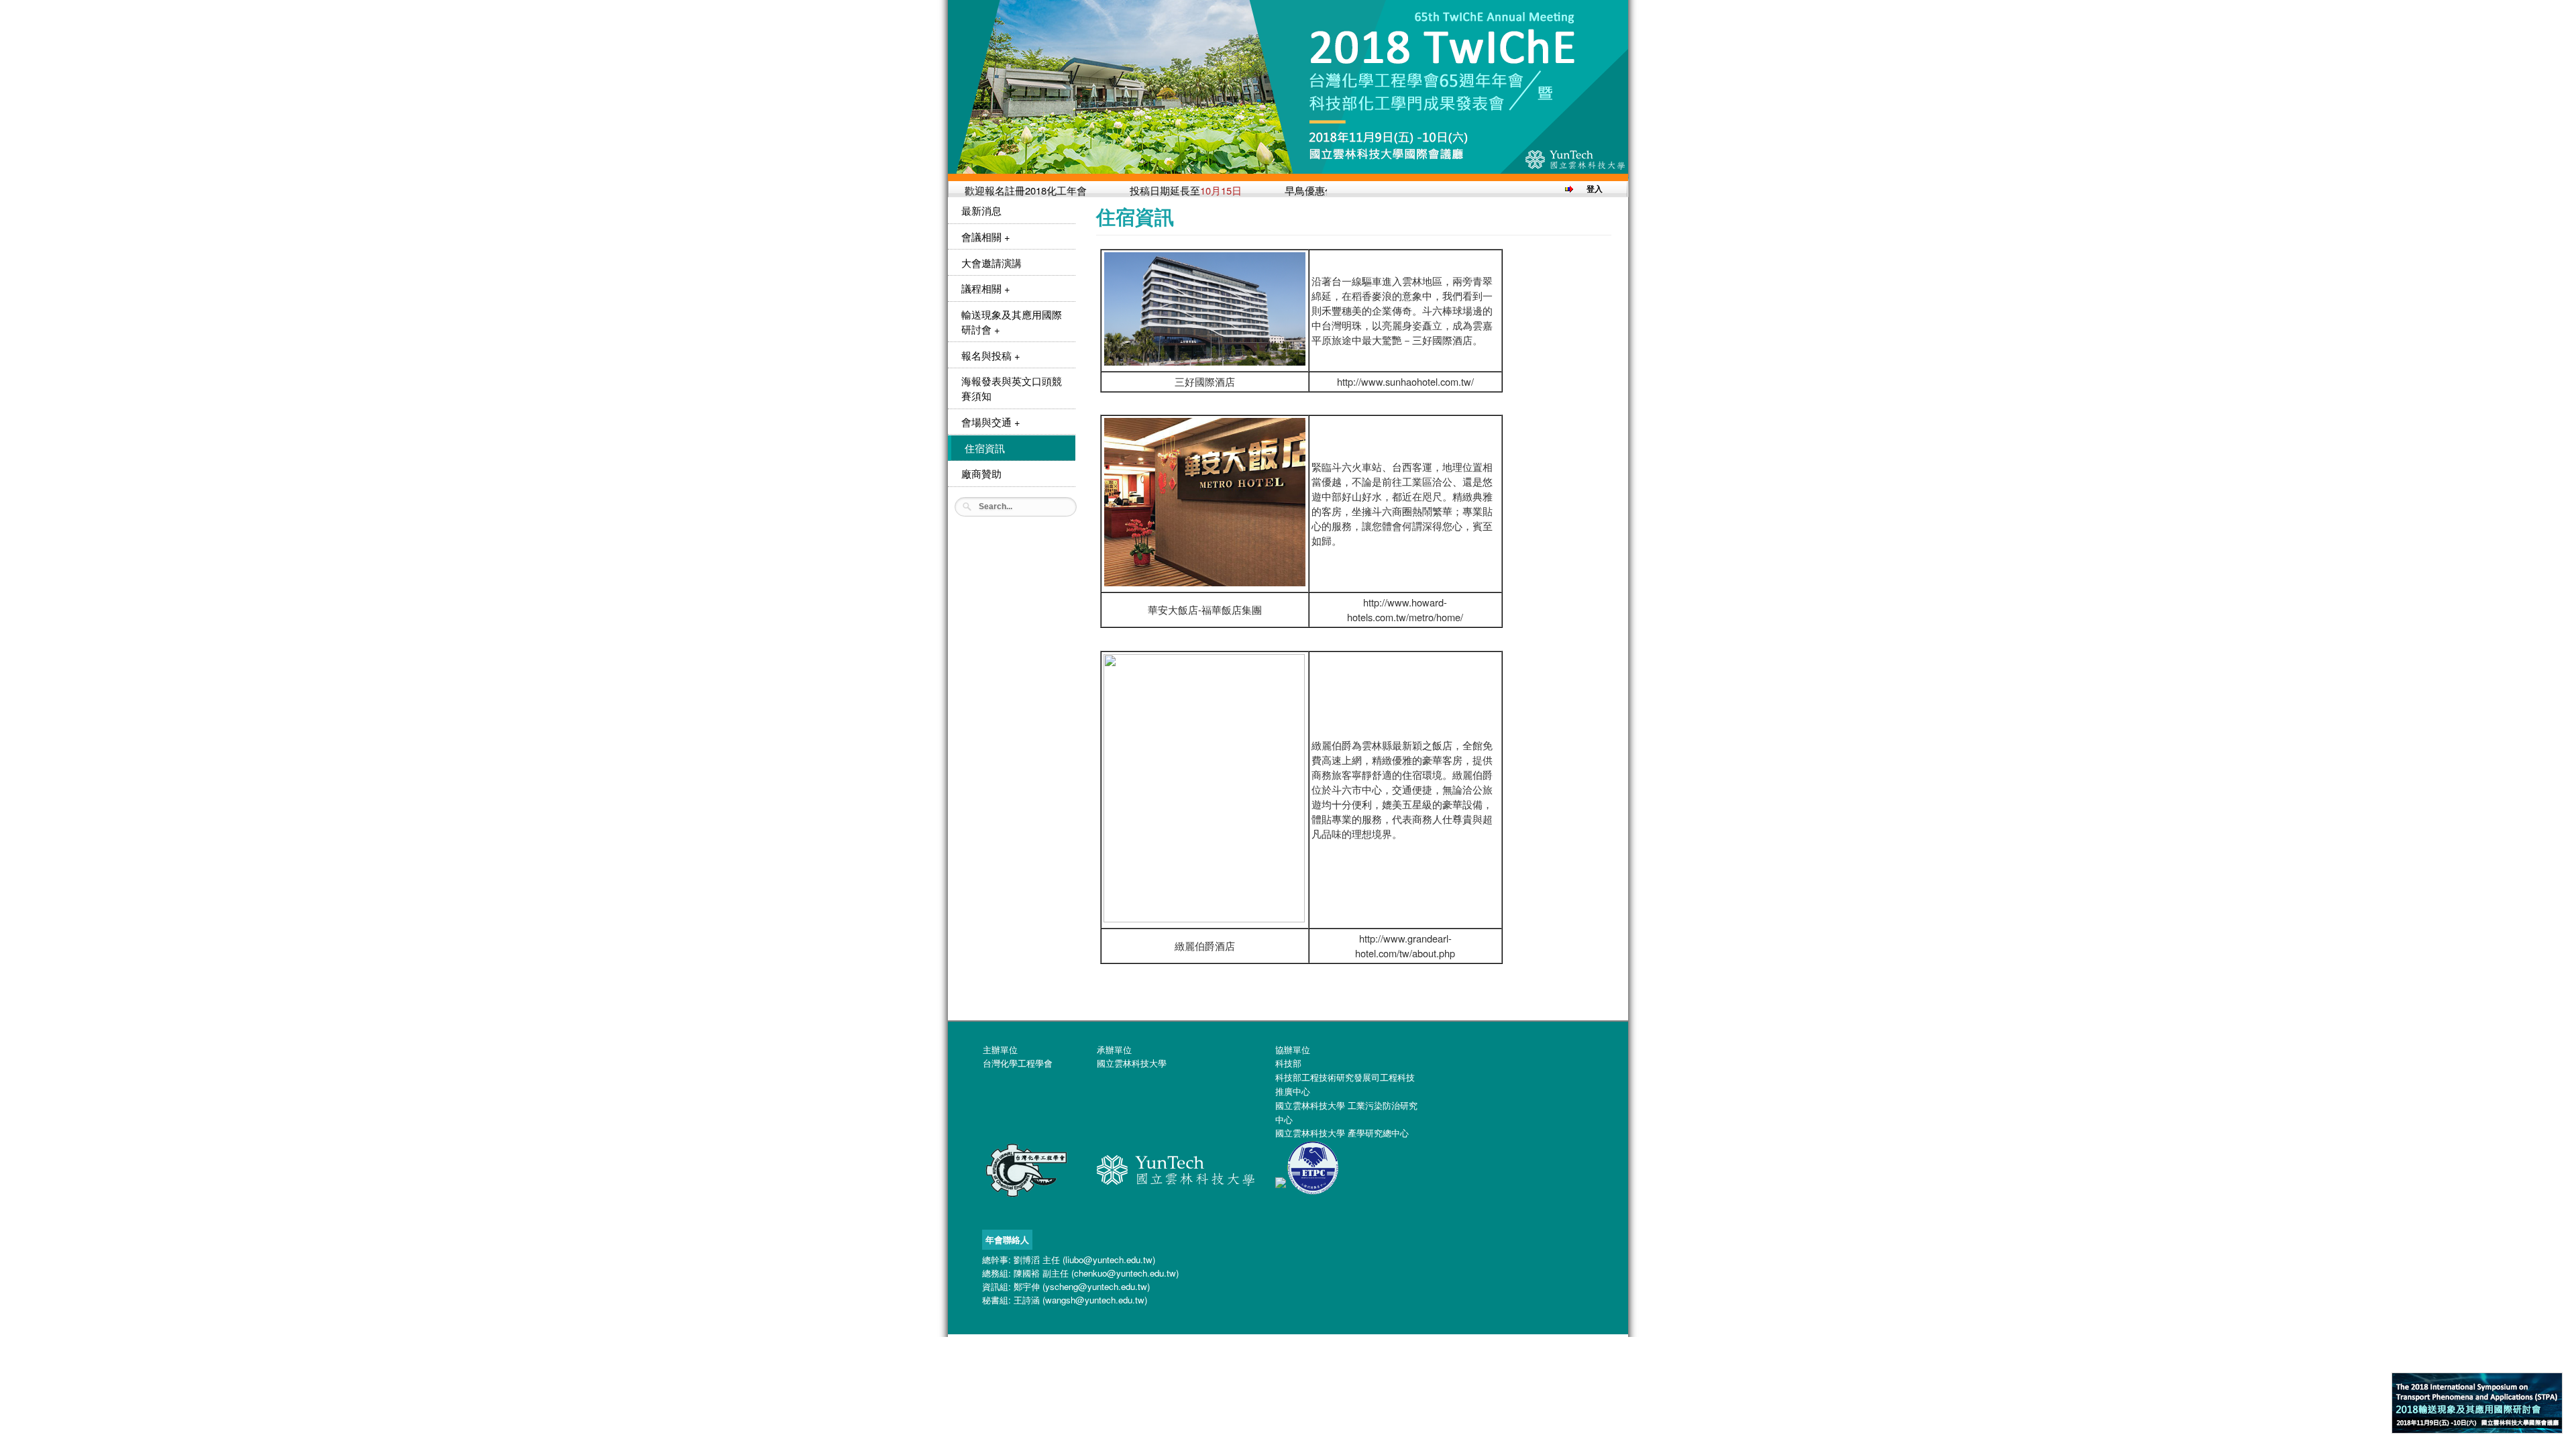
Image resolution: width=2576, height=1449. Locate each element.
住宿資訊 (985, 448)
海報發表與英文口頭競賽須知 (1012, 388)
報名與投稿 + (991, 355)
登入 (1595, 189)
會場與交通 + (991, 422)
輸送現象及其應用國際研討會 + (1012, 322)
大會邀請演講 (991, 263)
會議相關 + (986, 236)
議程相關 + (986, 288)
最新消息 (981, 210)
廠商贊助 (981, 473)
